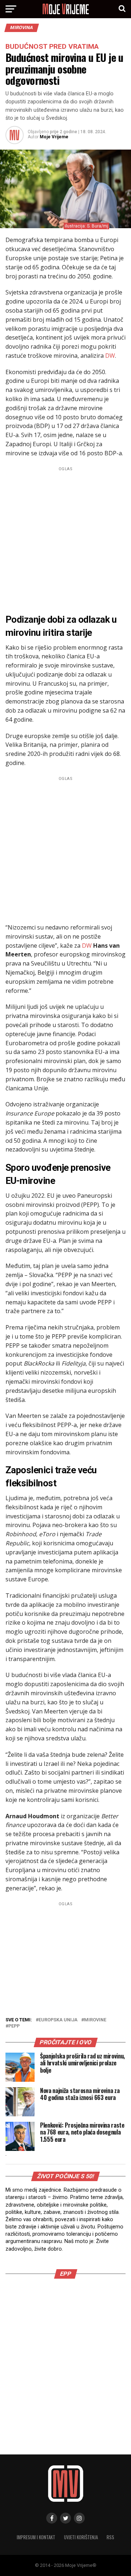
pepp (14, 2026)
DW (110, 356)
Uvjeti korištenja (81, 2537)
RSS (110, 2537)
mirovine (95, 2020)
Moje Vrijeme (54, 137)
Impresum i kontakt (36, 2537)
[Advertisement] (65, 539)
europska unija (58, 2020)
